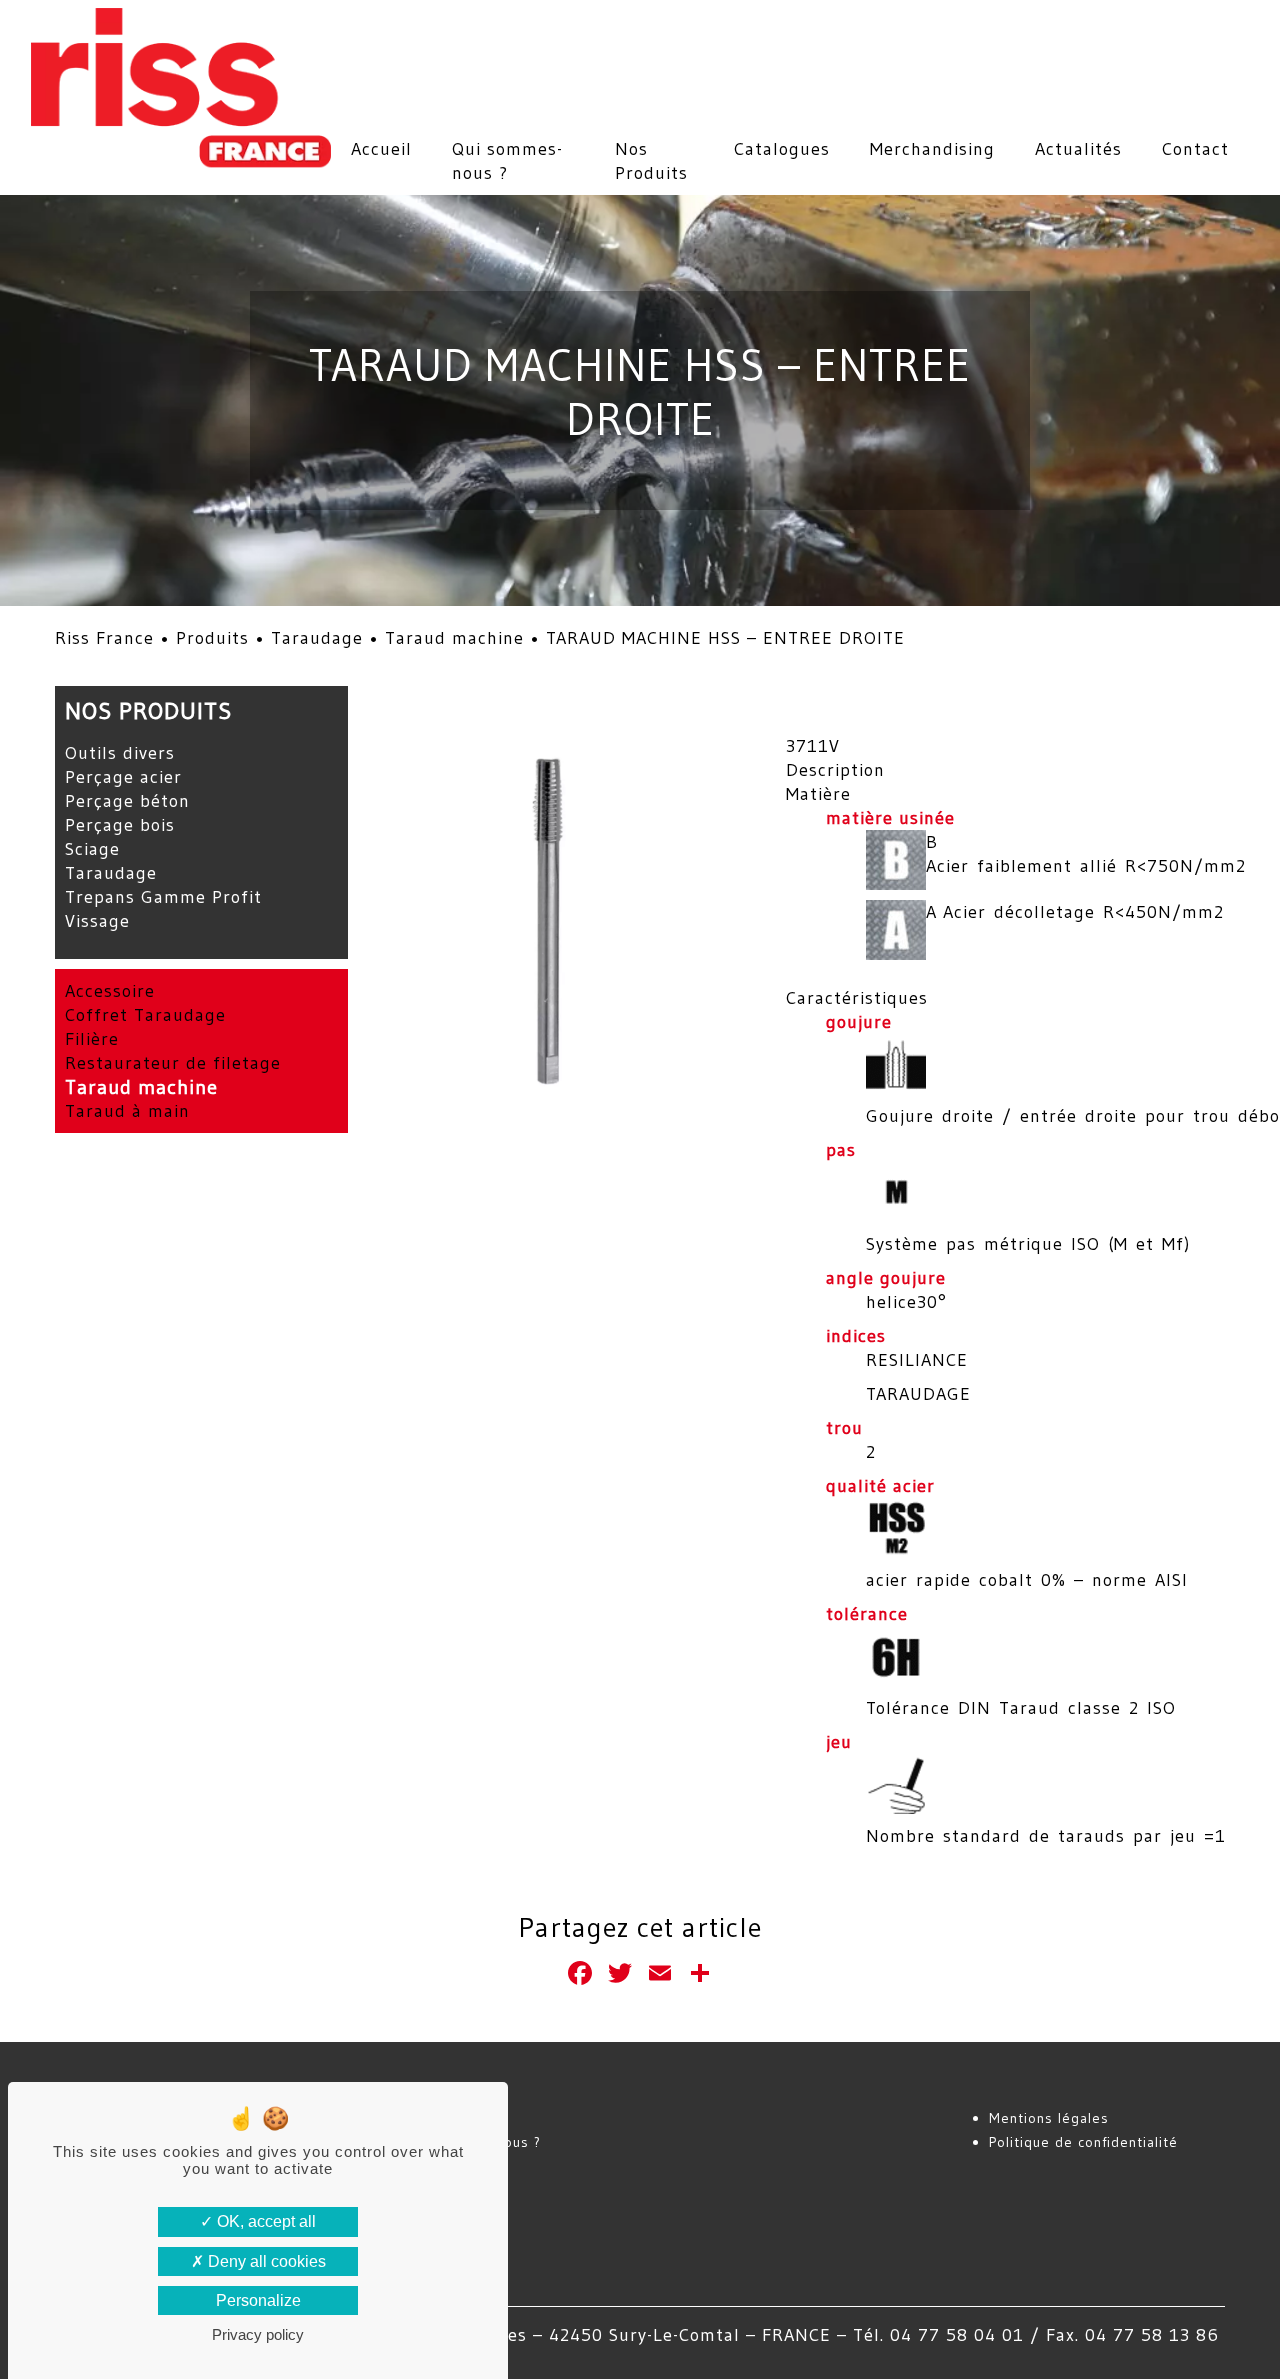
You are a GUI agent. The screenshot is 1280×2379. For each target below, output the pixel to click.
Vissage (97, 921)
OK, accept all (264, 2221)
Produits (212, 638)
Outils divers (120, 753)
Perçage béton (127, 801)
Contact (1195, 149)
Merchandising (932, 149)
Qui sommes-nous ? (507, 161)
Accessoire (110, 991)
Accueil (381, 149)
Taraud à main (127, 1111)
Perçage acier (123, 777)
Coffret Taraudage (145, 1015)
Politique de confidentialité (1083, 2142)
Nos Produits (651, 161)
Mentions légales (1049, 2118)
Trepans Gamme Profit (163, 897)
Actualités (1078, 149)
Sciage (92, 849)
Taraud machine (454, 638)
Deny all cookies (265, 2261)
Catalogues (782, 149)
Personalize (258, 2300)
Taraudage (317, 638)
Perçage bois (120, 825)
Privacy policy (258, 2334)
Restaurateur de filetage (173, 1063)
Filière (92, 1039)
